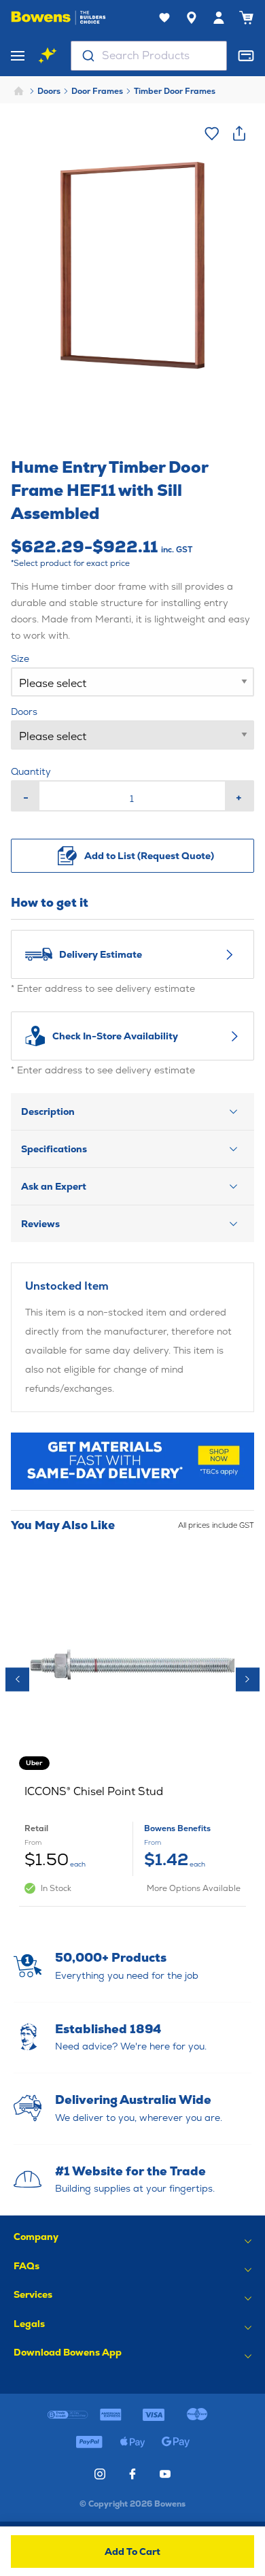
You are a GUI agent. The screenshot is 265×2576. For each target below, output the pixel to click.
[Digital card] (246, 56)
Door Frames (97, 91)
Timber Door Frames (175, 91)
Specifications (54, 1149)
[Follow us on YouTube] (165, 2474)
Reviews (40, 1224)
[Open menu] (18, 56)
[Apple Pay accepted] (132, 2442)
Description (48, 1111)
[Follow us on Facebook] (132, 2474)
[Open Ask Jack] (48, 56)
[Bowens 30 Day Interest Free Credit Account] (68, 2415)
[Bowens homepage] (58, 18)
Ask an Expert (54, 1186)
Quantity (31, 771)
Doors (49, 91)
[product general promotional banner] (132, 1461)
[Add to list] (212, 133)
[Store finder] (192, 18)
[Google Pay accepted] (176, 2442)
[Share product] (239, 133)
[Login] (219, 18)
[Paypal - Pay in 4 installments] (89, 2442)
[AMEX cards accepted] (111, 2415)
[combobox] (149, 56)
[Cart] (246, 18)
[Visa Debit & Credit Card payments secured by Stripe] (154, 2415)
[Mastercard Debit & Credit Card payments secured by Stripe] (197, 2415)
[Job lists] (164, 18)
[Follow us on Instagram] (100, 2474)
